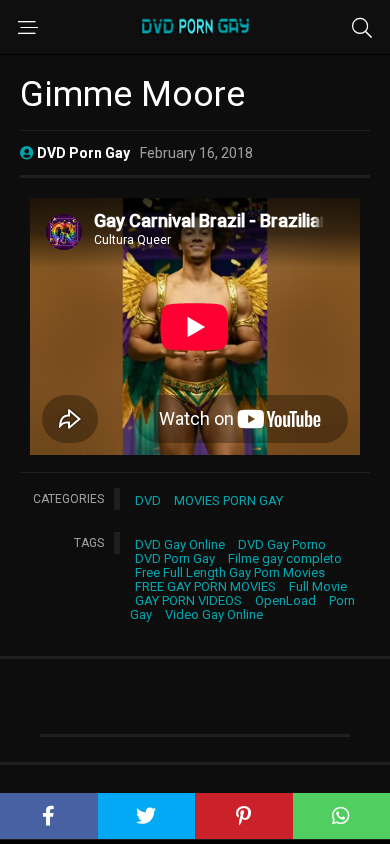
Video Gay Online (214, 614)
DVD (148, 500)
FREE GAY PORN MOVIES (205, 586)
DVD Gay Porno (282, 544)
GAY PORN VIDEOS (188, 600)
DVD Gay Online (180, 544)
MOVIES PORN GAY (228, 500)
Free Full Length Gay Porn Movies (230, 572)
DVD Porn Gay (175, 558)
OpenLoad (285, 600)
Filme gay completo (285, 558)
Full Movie (318, 586)
